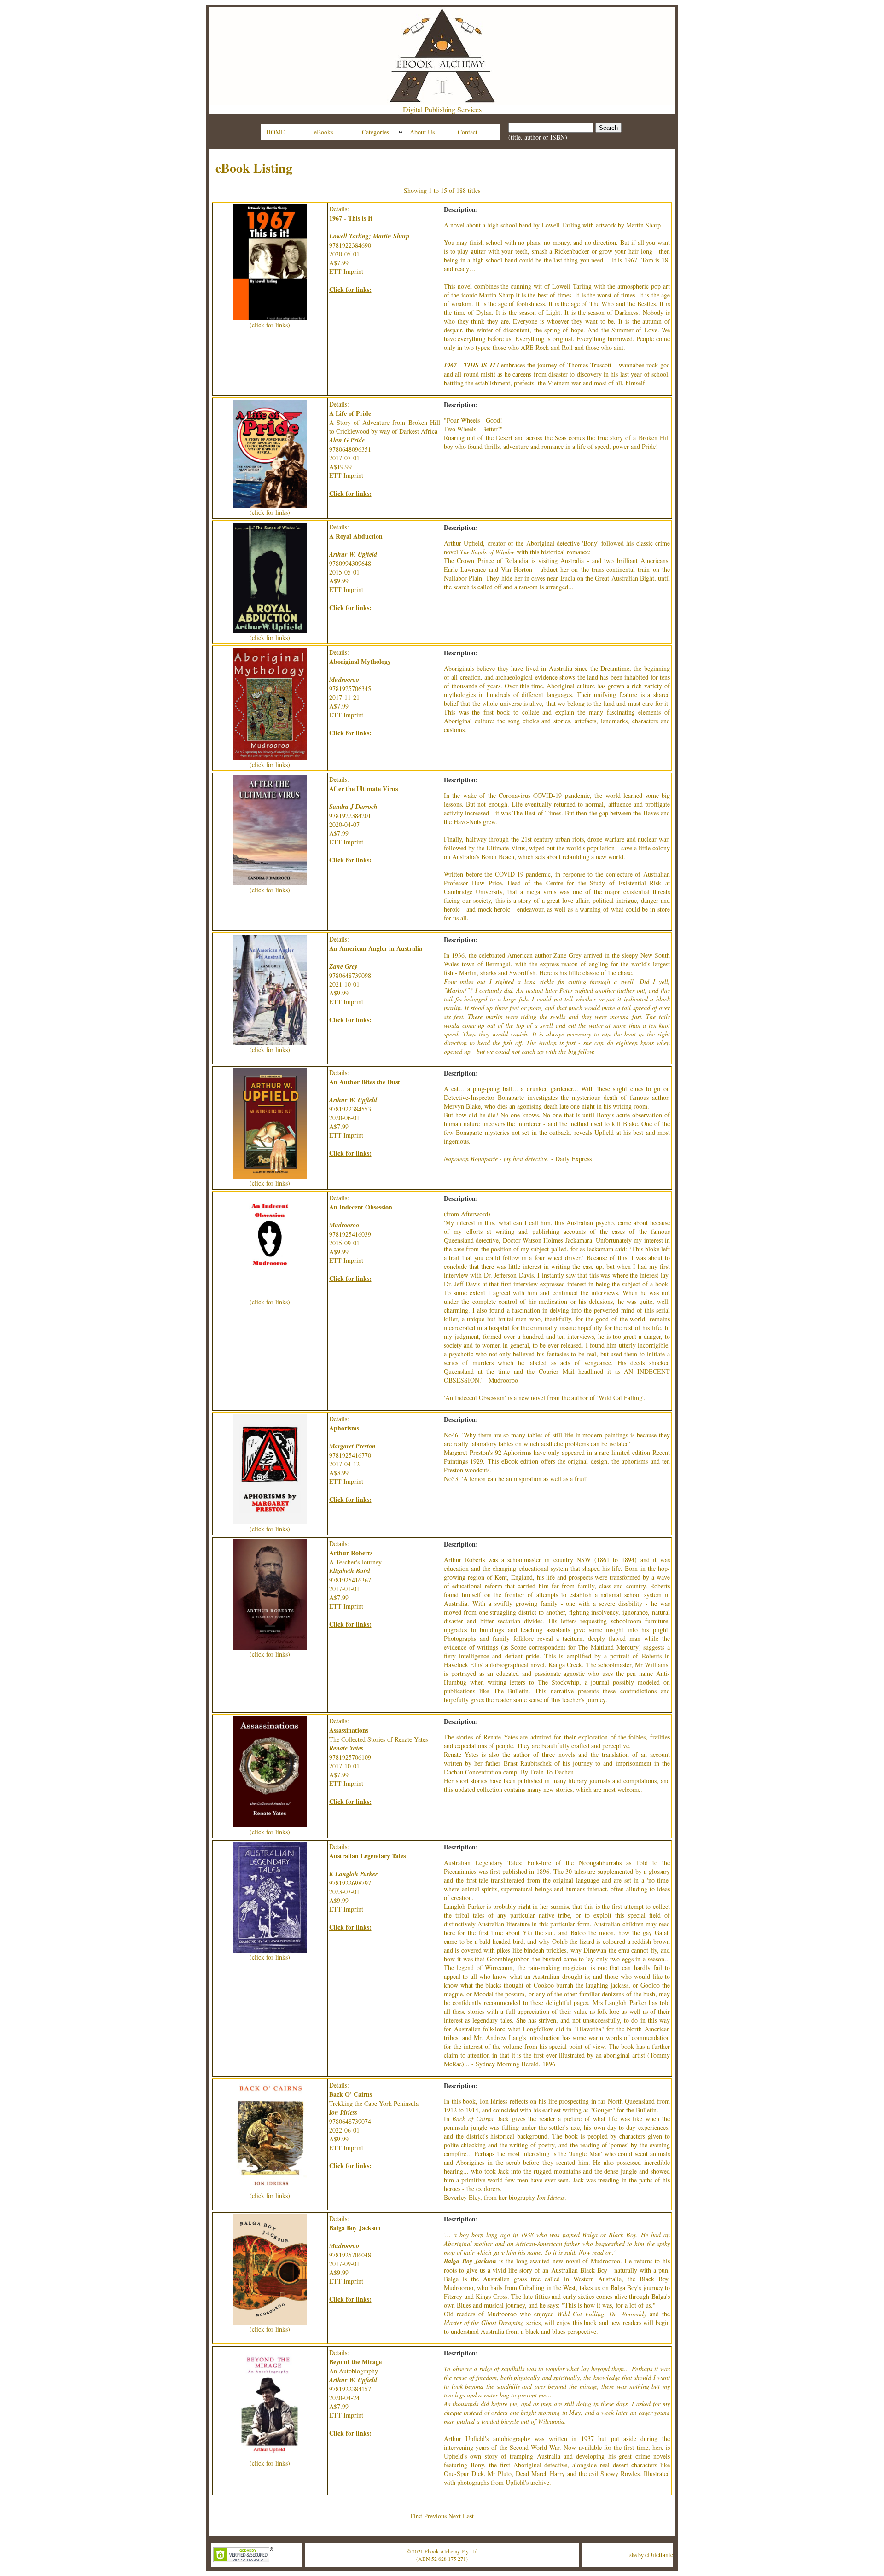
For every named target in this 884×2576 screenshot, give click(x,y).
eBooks (323, 132)
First (416, 2516)
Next (455, 2516)
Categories (375, 132)
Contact (468, 132)
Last (468, 2516)
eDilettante (659, 2555)
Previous (435, 2516)
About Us (422, 132)
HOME (276, 132)
